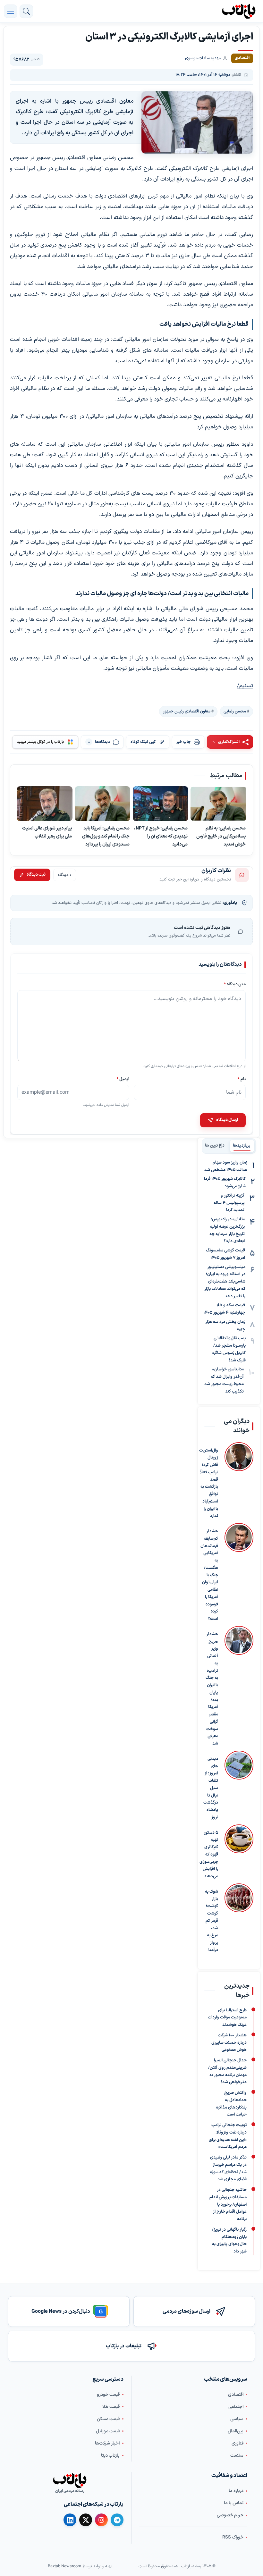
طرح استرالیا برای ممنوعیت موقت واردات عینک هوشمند (227, 2017)
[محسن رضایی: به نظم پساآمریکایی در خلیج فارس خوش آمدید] (218, 804)
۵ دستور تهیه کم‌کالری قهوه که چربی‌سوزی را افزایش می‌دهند (209, 1855)
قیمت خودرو (108, 2394)
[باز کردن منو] (11, 11)
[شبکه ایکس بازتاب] (86, 2520)
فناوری (238, 2443)
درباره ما (236, 2491)
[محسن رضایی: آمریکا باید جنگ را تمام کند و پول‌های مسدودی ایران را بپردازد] (103, 804)
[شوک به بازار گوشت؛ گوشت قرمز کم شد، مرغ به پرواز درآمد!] (239, 1919)
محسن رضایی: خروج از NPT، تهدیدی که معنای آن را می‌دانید (161, 837)
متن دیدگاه (235, 984)
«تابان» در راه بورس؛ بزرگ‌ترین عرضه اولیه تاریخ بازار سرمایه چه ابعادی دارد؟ (227, 1230)
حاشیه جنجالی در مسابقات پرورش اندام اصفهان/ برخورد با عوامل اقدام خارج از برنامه (228, 2205)
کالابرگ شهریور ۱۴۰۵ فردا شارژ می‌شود (225, 1183)
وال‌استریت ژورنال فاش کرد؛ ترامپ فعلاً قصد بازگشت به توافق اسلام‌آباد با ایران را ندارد (209, 1483)
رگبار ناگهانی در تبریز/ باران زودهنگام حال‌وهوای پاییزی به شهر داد (229, 2241)
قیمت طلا (111, 2407)
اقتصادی (236, 2394)
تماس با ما (234, 2503)
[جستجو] (26, 11)
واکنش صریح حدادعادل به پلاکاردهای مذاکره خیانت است (231, 2104)
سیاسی (237, 2419)
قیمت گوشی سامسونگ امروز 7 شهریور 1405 (225, 1254)
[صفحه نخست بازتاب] (70, 2480)
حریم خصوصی (230, 2515)
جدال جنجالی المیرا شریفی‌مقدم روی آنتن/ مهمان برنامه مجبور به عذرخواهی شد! (227, 2071)
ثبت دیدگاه (36, 875)
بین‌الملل (236, 2431)
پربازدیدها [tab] (242, 1146)
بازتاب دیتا (110, 2455)
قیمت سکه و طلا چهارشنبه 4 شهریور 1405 (224, 1309)
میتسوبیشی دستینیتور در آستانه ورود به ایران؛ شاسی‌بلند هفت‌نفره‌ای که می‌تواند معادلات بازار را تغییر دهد (225, 1282)
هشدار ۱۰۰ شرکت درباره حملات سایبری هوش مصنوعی (229, 2043)
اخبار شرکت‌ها (107, 2443)
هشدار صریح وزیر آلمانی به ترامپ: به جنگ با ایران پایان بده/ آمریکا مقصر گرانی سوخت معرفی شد (212, 1689)
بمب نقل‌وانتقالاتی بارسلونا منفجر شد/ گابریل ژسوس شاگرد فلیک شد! (229, 1349)
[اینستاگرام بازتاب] (101, 2520)
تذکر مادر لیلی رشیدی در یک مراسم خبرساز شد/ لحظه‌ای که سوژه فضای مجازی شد (228, 2168)
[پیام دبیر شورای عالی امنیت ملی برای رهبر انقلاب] (45, 804)
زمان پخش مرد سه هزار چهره (225, 1326)
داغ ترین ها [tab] (215, 1146)
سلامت (237, 2455)
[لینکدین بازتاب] (70, 2520)
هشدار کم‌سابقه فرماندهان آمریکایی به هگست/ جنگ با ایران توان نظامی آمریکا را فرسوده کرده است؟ (209, 1575)
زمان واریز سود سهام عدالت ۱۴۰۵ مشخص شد (226, 1166)
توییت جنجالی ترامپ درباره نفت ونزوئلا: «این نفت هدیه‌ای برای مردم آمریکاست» (228, 2136)
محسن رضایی (235, 711)
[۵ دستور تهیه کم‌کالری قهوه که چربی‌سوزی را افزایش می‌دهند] (239, 1852)
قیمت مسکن (108, 2419)
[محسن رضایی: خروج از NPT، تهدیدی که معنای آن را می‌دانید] (161, 804)
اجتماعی (236, 2407)
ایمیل (123, 1079)
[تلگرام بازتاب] (117, 2520)
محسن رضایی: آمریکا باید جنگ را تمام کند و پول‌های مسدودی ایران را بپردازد (106, 837)
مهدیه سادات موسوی (203, 58)
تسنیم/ (245, 686)
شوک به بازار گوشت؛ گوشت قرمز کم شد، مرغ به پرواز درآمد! (212, 1921)
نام (242, 1079)
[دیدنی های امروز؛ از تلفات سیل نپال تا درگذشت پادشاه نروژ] (239, 1786)
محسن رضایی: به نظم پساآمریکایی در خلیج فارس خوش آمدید (221, 837)
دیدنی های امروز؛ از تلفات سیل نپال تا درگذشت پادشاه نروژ (211, 1788)
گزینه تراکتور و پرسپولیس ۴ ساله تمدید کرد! (229, 1203)
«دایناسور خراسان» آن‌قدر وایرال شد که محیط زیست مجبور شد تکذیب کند (224, 1380)
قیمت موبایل (108, 2431)
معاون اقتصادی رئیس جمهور (187, 711)
